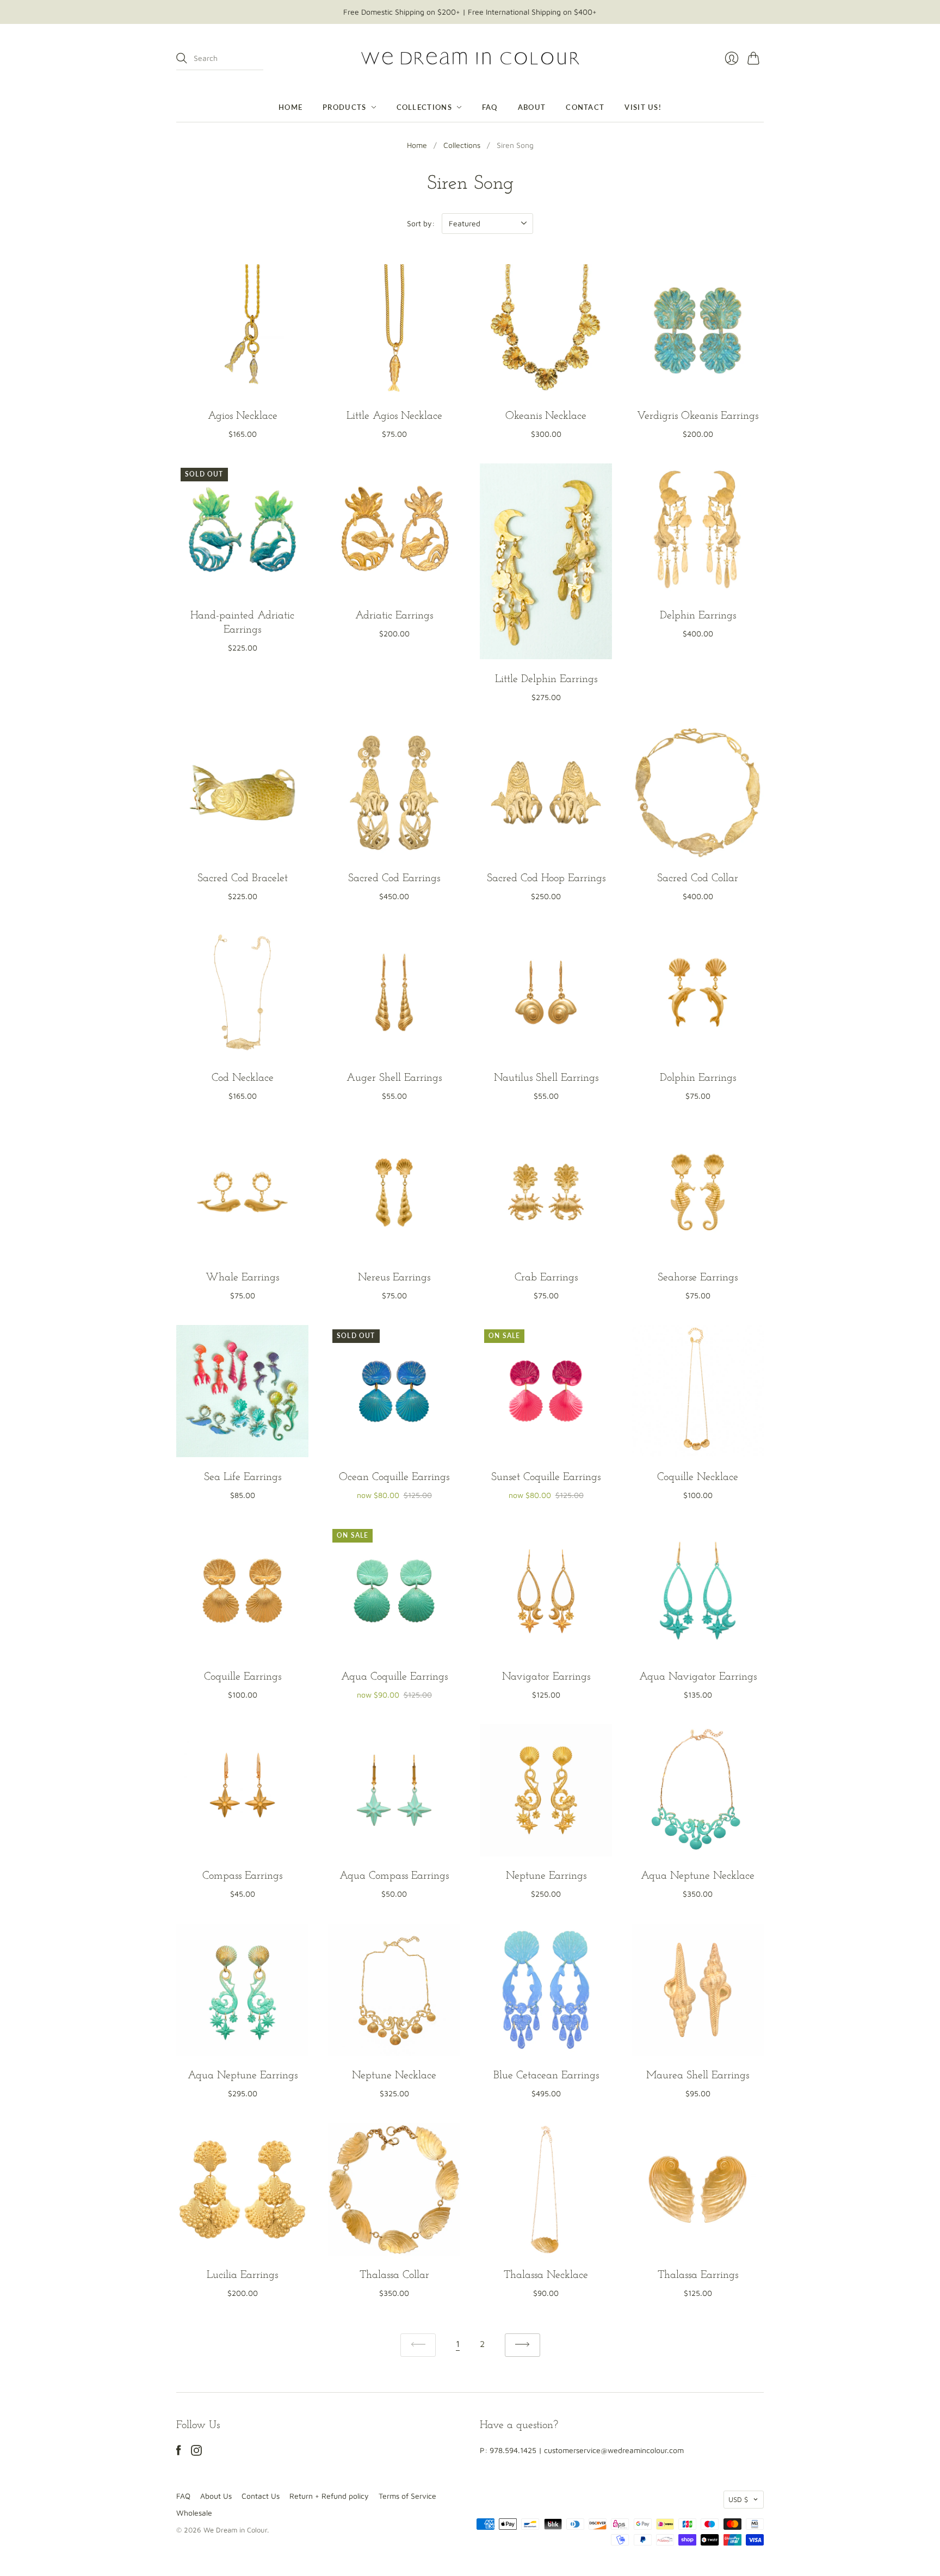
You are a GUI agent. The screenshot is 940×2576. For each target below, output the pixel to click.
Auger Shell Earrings (394, 1078)
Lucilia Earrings (242, 2275)
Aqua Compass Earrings (394, 1876)
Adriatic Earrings (394, 616)
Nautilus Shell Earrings (546, 1078)
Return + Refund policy (329, 2496)
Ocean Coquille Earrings (394, 1477)
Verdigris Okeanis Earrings (698, 416)
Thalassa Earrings (698, 2275)
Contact (585, 107)
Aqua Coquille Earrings (394, 1677)
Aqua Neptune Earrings (243, 2076)
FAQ (490, 107)
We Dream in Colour (235, 2530)
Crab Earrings (546, 1278)
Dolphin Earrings (698, 1078)
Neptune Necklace (394, 2076)
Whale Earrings (242, 1278)
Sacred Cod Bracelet (243, 878)
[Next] (522, 2345)
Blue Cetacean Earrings (546, 2076)
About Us (216, 2496)
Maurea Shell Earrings (698, 2076)
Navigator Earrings (546, 1677)
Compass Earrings (242, 1876)
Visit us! (643, 107)
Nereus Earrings (394, 1278)
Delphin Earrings (698, 616)
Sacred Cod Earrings (394, 878)
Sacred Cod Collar (698, 878)
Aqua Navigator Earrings (698, 1677)
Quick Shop (243, 383)
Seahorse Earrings (698, 1278)
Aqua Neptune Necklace (698, 1876)
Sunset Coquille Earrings (546, 1477)
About (532, 107)
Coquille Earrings (243, 1677)
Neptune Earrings (546, 1876)
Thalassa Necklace (546, 2275)
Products (344, 107)
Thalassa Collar (394, 2275)
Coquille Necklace (698, 1477)
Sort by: (421, 223)
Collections (424, 107)
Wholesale (194, 2513)
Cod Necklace (243, 1078)
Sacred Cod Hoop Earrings (546, 878)
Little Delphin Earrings (546, 679)
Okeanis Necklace (546, 416)
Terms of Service (407, 2496)
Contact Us (261, 2496)
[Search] (182, 58)
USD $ (738, 2499)
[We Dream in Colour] (470, 58)
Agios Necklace (243, 416)
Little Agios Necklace (394, 416)
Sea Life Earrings (243, 1477)
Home (290, 107)
